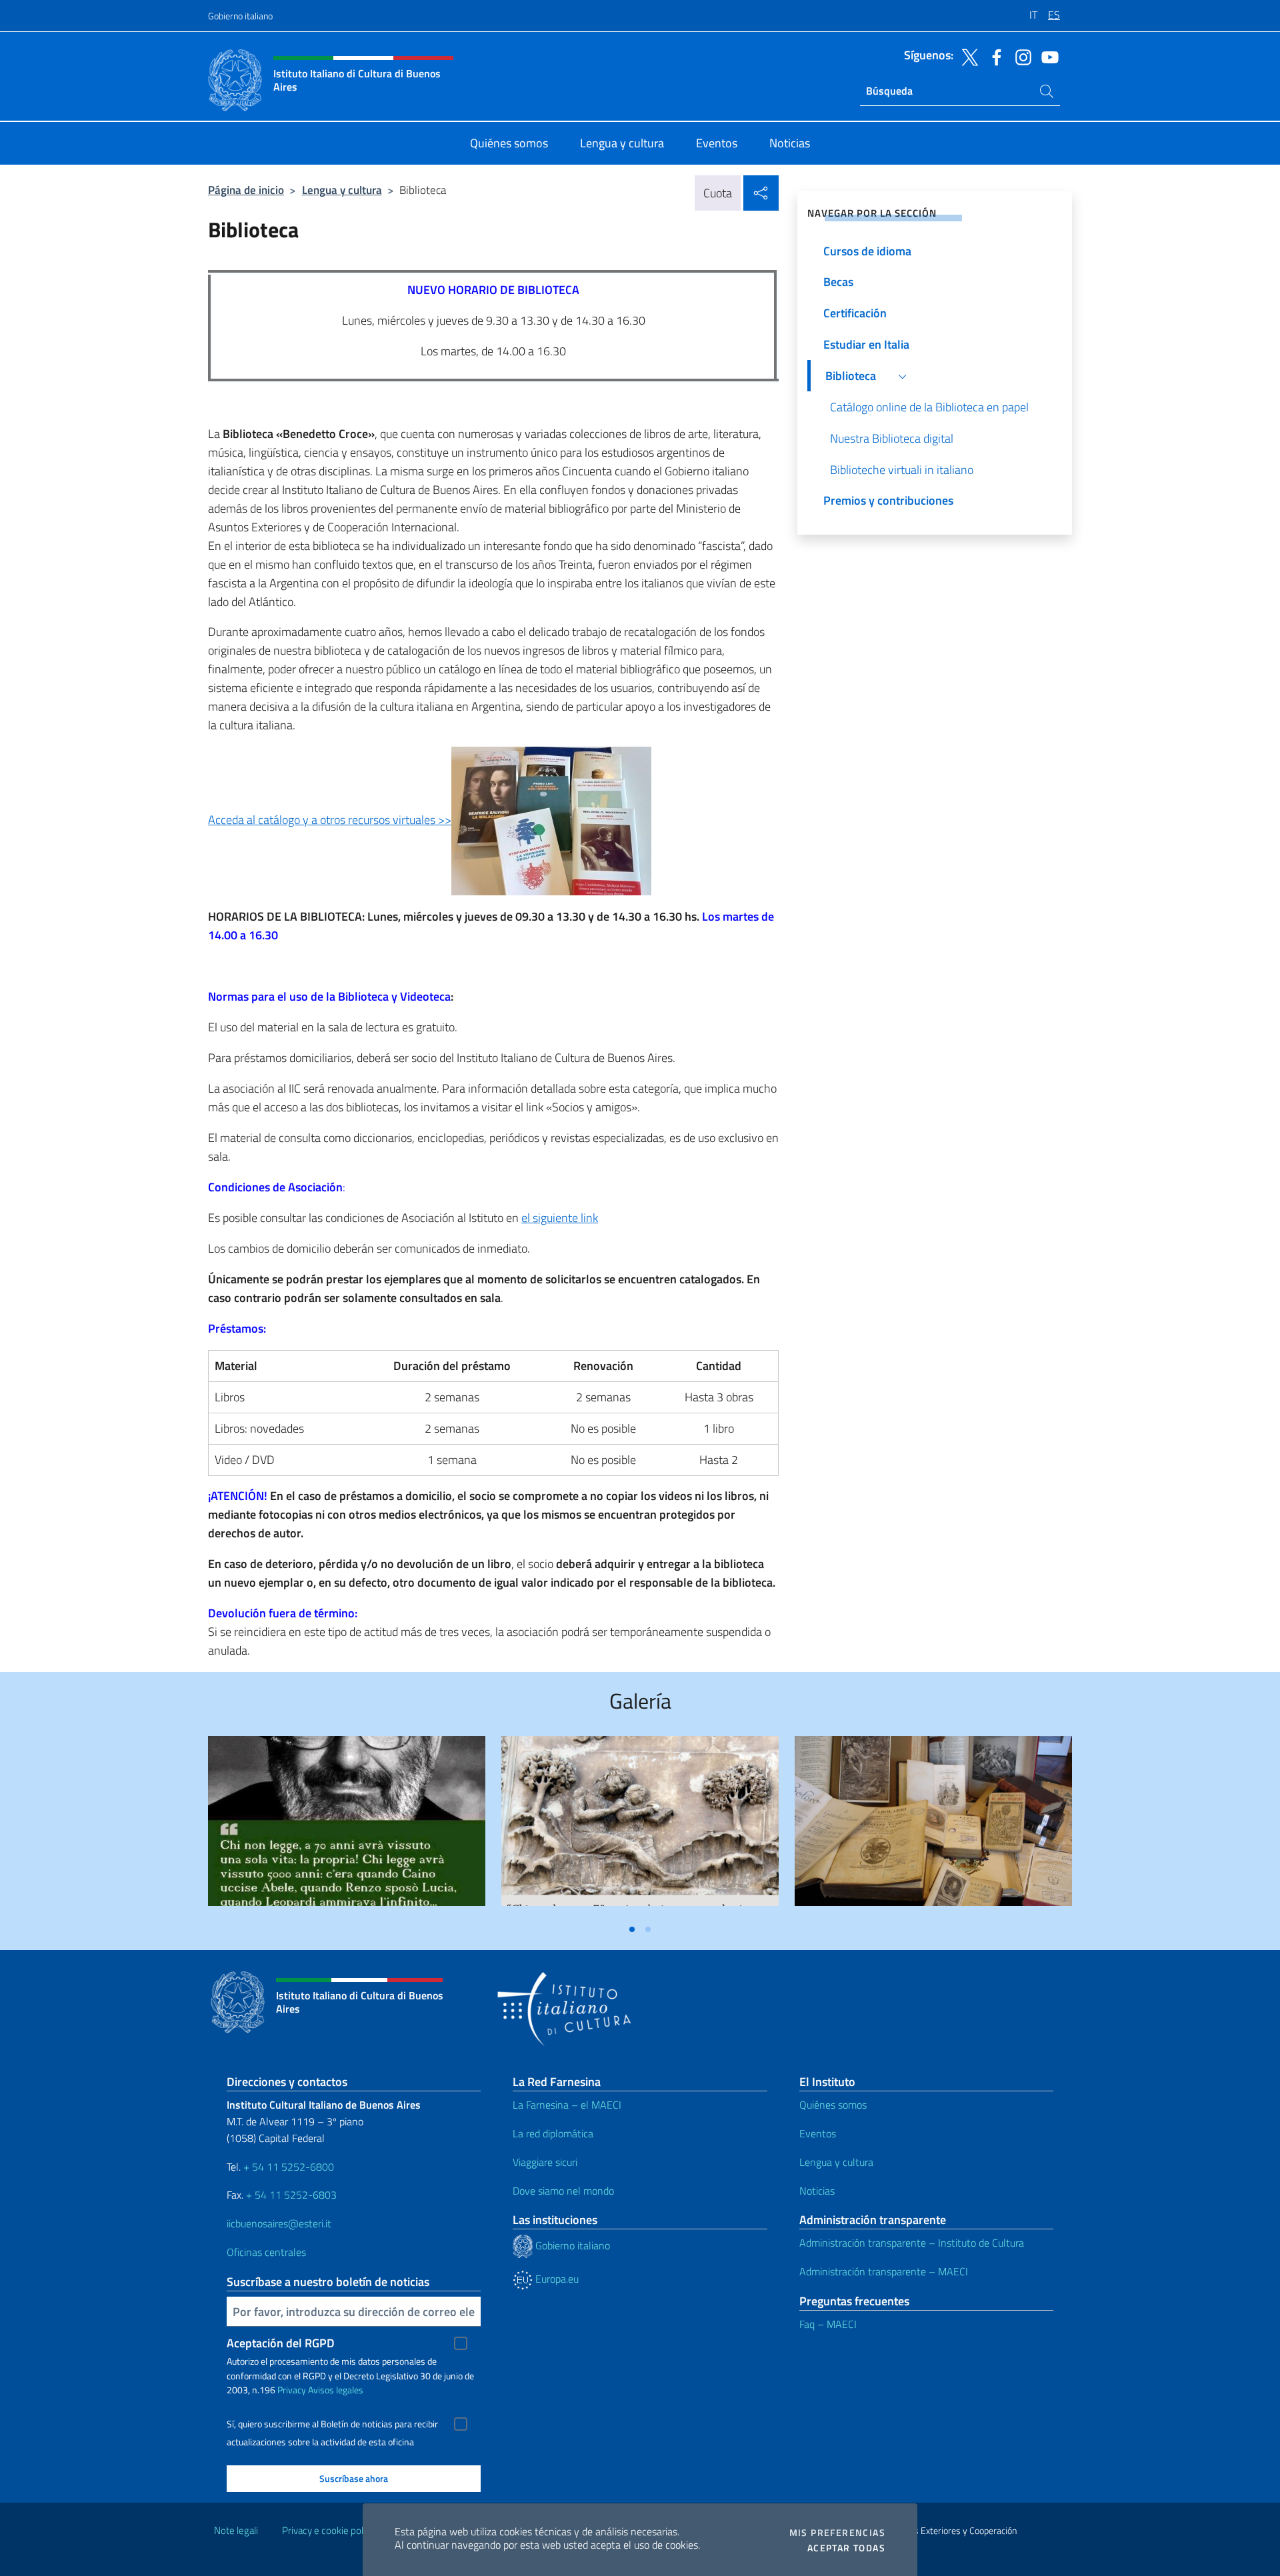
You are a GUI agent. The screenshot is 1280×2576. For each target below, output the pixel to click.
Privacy (292, 2390)
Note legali (236, 2530)
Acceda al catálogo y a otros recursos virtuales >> (330, 820)
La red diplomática (553, 2133)
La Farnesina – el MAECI (567, 2105)
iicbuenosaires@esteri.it (279, 2223)
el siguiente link (560, 1218)
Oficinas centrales (266, 2252)
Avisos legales (336, 2390)
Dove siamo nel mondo (563, 2191)
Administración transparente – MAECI (884, 2271)
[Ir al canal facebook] (993, 56)
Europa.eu (556, 2279)
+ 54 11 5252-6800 (289, 2167)
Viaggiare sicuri (545, 2162)
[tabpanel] (347, 1826)
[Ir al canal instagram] (1020, 56)
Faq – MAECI (828, 2324)
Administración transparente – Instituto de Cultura (912, 2243)
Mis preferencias (837, 2533)
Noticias (817, 2191)
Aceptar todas (846, 2548)
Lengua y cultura (342, 190)
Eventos (818, 2133)
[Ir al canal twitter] (967, 56)
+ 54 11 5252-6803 (291, 2195)
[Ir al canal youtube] (1047, 56)
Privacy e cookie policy (328, 2530)
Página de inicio (246, 190)
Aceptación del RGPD (281, 2343)
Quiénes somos (833, 2105)
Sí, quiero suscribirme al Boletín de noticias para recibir (332, 2424)
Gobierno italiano (240, 16)
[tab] (632, 1929)
